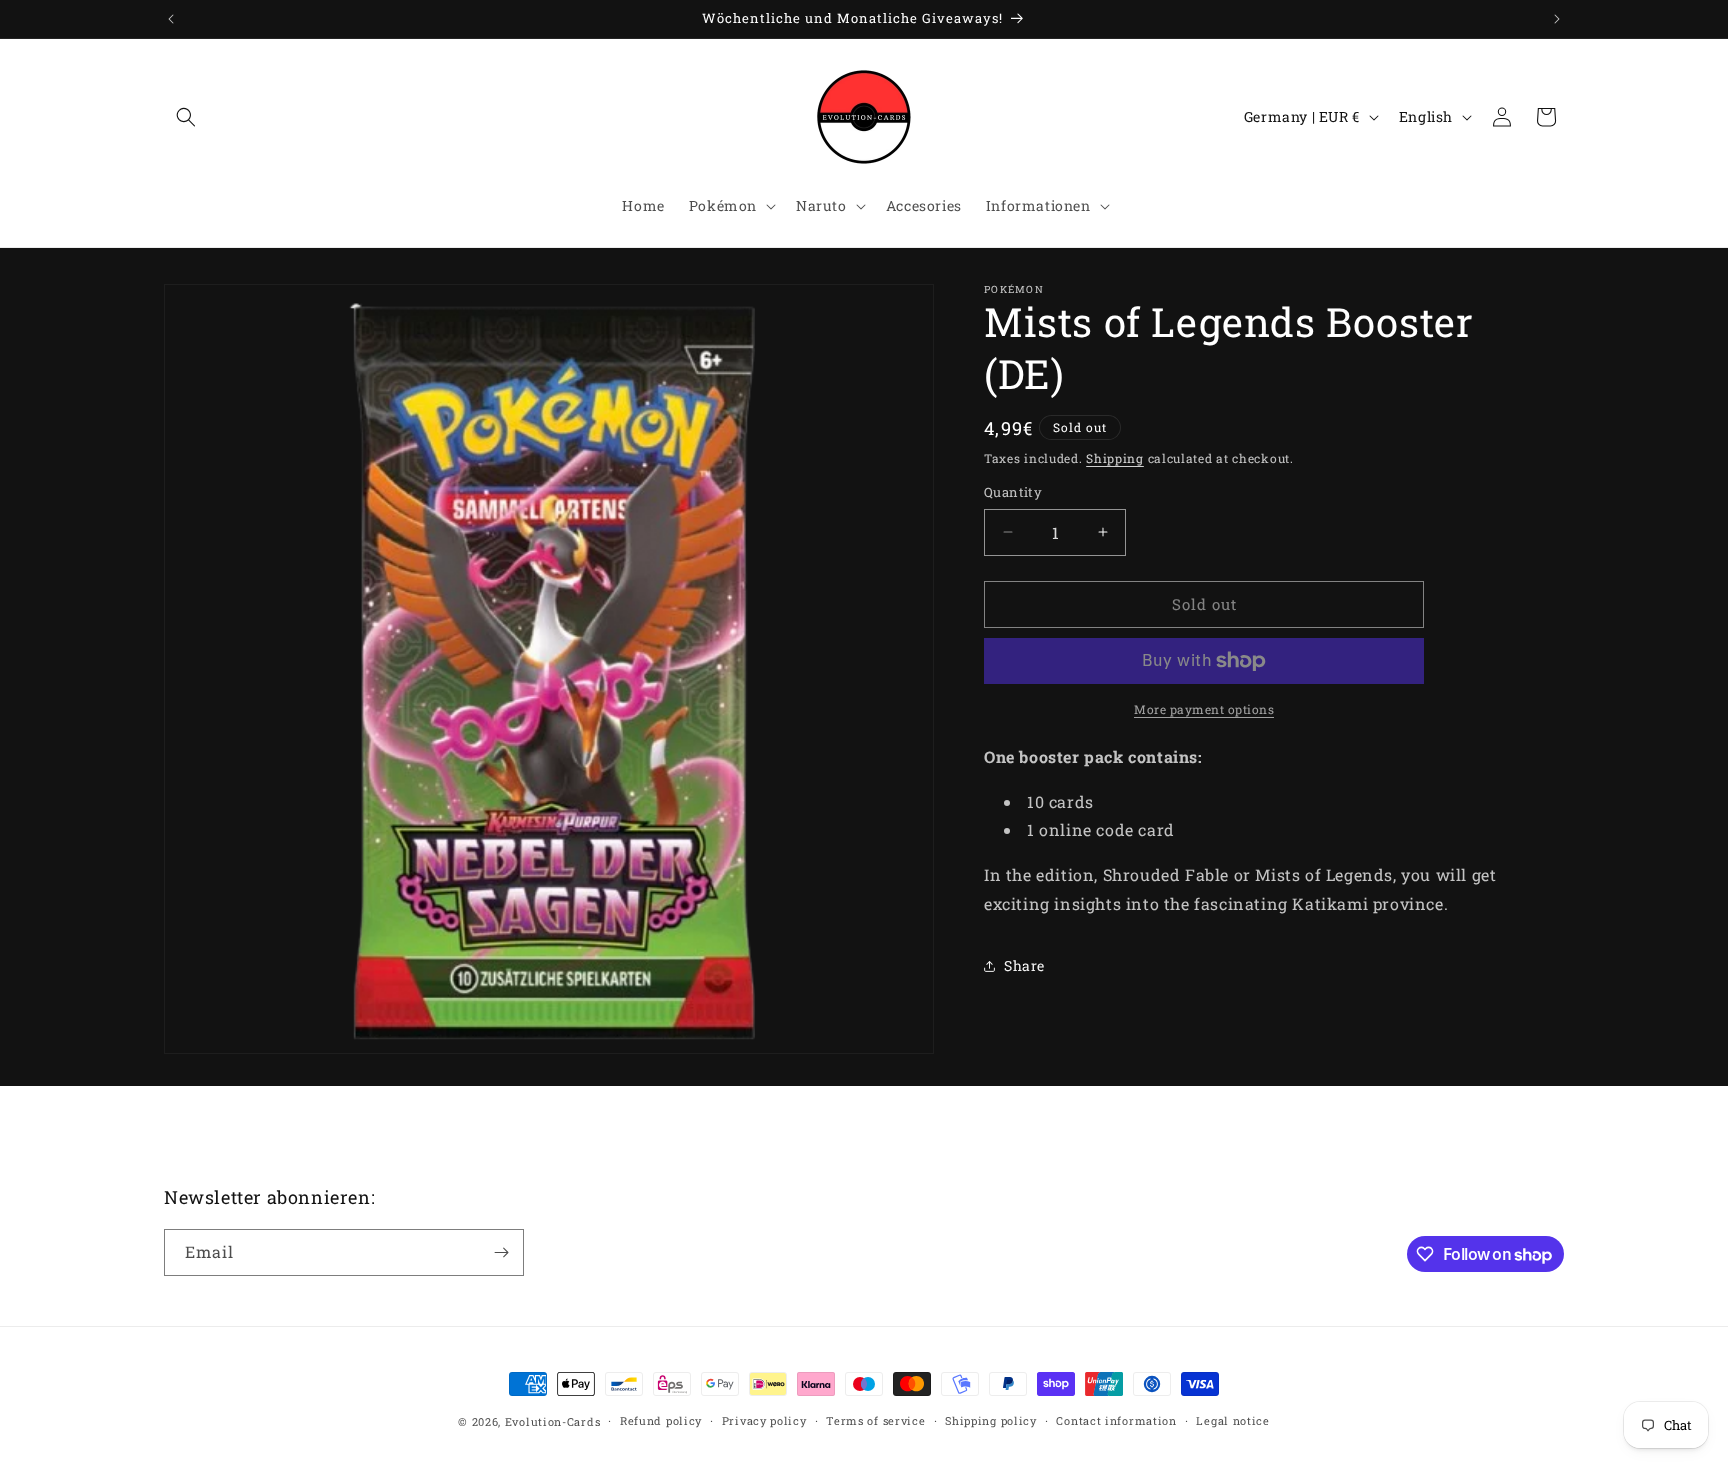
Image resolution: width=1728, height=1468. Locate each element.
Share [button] (1024, 965)
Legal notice (1232, 1420)
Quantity (1013, 492)
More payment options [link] (1204, 709)
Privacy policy (764, 1420)
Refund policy (661, 1420)
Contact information (1116, 1420)
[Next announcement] (1557, 19)
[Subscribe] (501, 1252)
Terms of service (875, 1420)
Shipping (1115, 458)
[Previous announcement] (171, 19)
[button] (186, 117)
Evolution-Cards (553, 1421)
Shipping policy (991, 1420)
